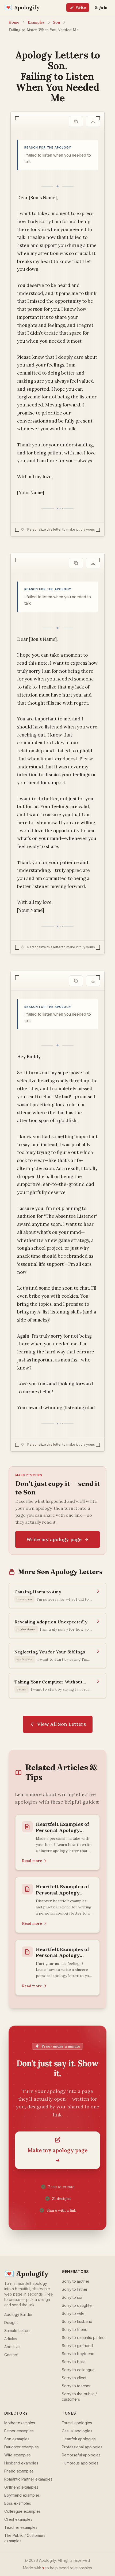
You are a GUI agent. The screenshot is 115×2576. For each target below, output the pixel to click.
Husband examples (21, 2463)
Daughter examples (22, 2447)
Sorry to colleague (78, 2370)
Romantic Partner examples (28, 2479)
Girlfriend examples (21, 2487)
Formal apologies (77, 2423)
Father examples (19, 2431)
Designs (11, 2323)
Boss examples (18, 2503)
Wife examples (18, 2455)
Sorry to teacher (76, 2386)
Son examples (17, 2439)
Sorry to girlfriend (77, 2346)
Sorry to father (75, 2289)
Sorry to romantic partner (84, 2338)
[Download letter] (93, 121)
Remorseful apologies (81, 2455)
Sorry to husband (77, 2321)
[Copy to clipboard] (76, 121)
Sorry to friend (75, 2329)
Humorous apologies (80, 2463)
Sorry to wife (73, 2313)
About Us (12, 2347)
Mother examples (20, 2423)
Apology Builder (18, 2314)
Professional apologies (82, 2447)
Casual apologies (77, 2431)
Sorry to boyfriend (78, 2354)
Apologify (26, 2274)
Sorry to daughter (77, 2305)
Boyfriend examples (22, 2495)
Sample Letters (17, 2331)
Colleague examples (22, 2511)
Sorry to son (73, 2297)
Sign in (101, 8)
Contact (11, 2355)
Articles (11, 2339)
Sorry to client (74, 2378)
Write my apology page (54, 1539)
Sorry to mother (76, 2281)
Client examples (18, 2519)
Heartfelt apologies (79, 2439)
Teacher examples (21, 2527)
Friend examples (19, 2471)
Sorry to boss (74, 2362)
